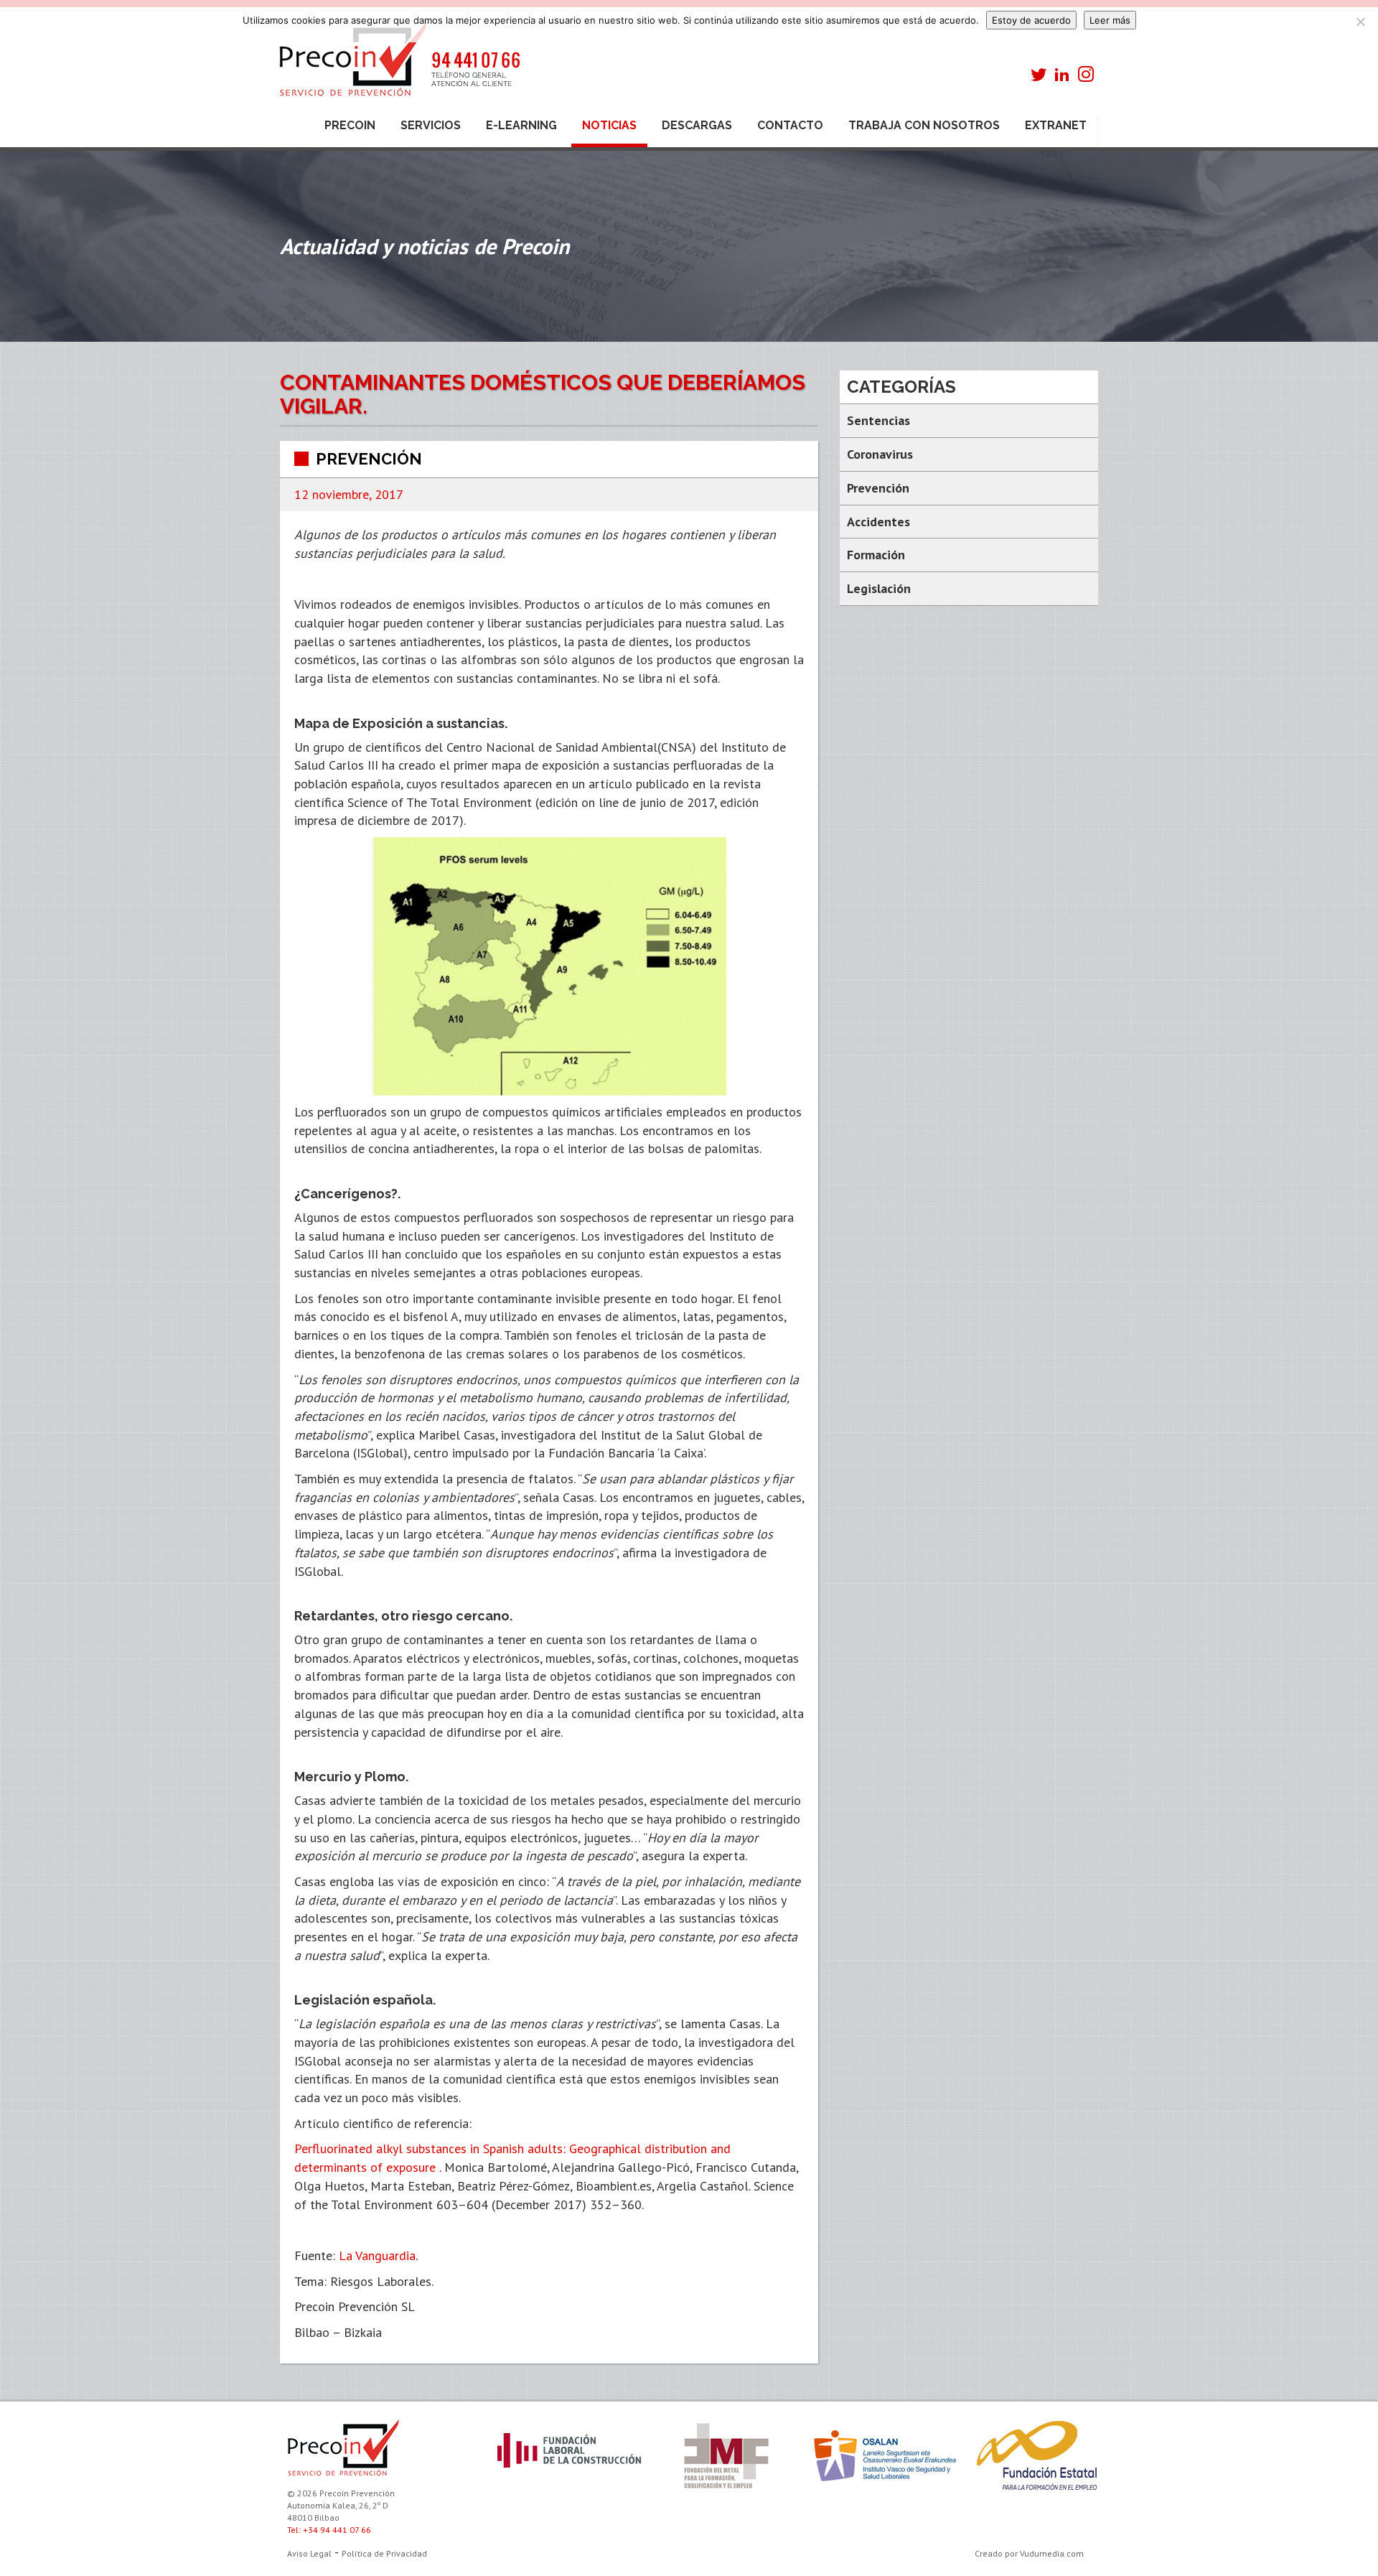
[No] (1360, 22)
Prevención (369, 459)
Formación (876, 555)
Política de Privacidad (384, 2553)
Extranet (1056, 125)
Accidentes (878, 522)
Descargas (697, 125)
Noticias (609, 125)
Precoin (350, 125)
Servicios (431, 125)
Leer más (1110, 20)
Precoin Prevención (398, 66)
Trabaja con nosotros (924, 125)
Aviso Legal (309, 2553)
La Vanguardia (377, 2255)
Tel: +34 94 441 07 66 (329, 2530)
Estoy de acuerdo (1031, 20)
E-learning (521, 125)
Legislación (879, 588)
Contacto (790, 125)
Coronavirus (880, 454)
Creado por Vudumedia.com (1029, 2553)
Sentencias (878, 420)
